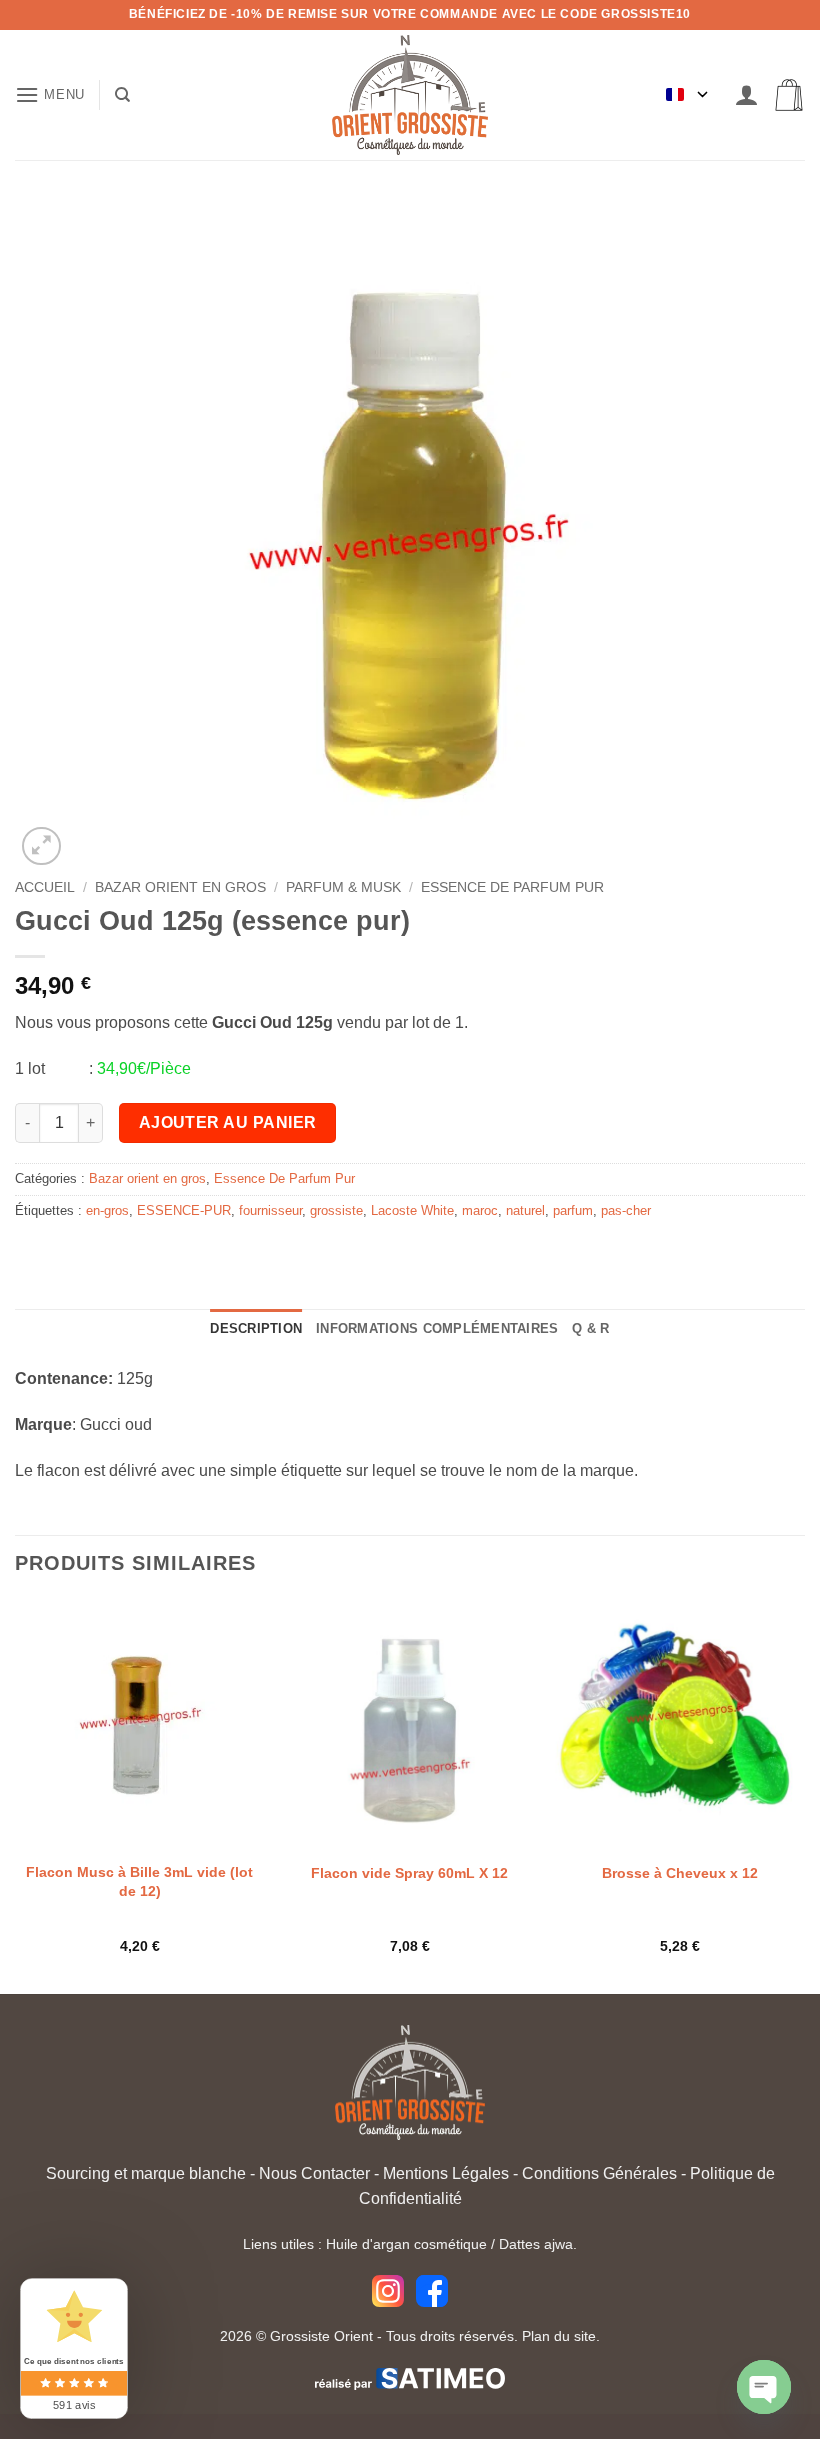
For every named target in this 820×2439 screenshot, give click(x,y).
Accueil (45, 887)
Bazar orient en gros (180, 887)
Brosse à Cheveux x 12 (680, 1873)
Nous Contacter (314, 2173)
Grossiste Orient (321, 2336)
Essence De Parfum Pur (512, 887)
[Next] (804, 1795)
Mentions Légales (446, 2173)
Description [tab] (256, 1328)
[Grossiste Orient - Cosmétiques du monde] (410, 95)
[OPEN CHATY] (764, 2387)
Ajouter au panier (228, 1122)
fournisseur (270, 1210)
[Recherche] (122, 95)
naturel (525, 1210)
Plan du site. (561, 2336)
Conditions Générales (599, 2173)
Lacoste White (412, 1210)
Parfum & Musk (343, 887)
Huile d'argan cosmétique (406, 2244)
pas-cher (626, 1210)
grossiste (336, 1210)
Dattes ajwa (536, 2244)
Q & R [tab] (590, 1328)
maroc (480, 1210)
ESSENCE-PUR (184, 1210)
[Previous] (16, 1795)
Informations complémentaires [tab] (437, 1328)
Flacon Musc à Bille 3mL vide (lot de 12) (139, 1881)
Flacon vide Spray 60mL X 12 (409, 1873)
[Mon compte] (747, 95)
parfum (573, 1210)
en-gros (107, 1210)
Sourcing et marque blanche (146, 2173)
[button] (50, 94)
